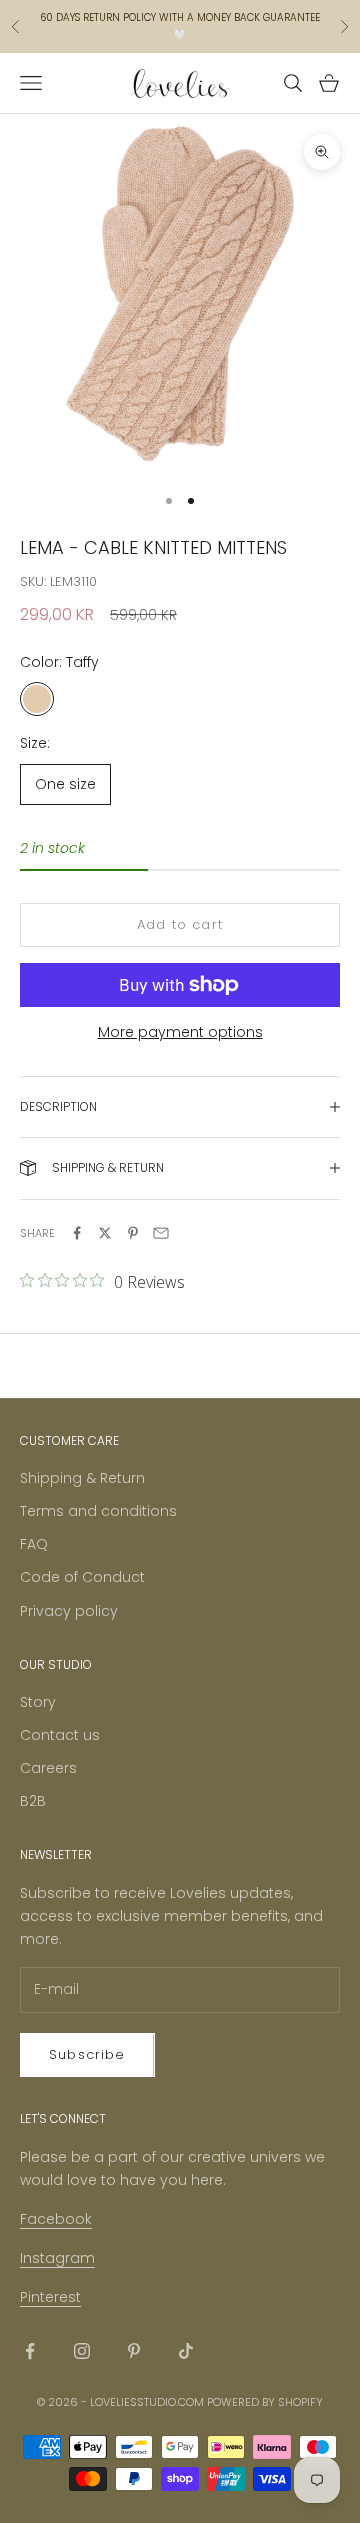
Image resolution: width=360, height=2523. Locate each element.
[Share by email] (161, 1233)
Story (38, 1702)
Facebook (56, 2219)
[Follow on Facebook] (30, 2351)
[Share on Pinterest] (133, 1233)
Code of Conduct (82, 1577)
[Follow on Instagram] (82, 2351)
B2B (33, 1801)
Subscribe (87, 2054)
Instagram (57, 2258)
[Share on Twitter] (105, 1233)
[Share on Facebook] (77, 1233)
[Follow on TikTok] (186, 2351)
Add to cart (180, 924)
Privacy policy (69, 1611)
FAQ (34, 1544)
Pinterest (50, 2297)
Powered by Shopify (265, 2402)
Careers (48, 1768)
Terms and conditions (98, 1511)
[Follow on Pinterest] (134, 2351)
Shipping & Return (82, 1478)
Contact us (60, 1735)
